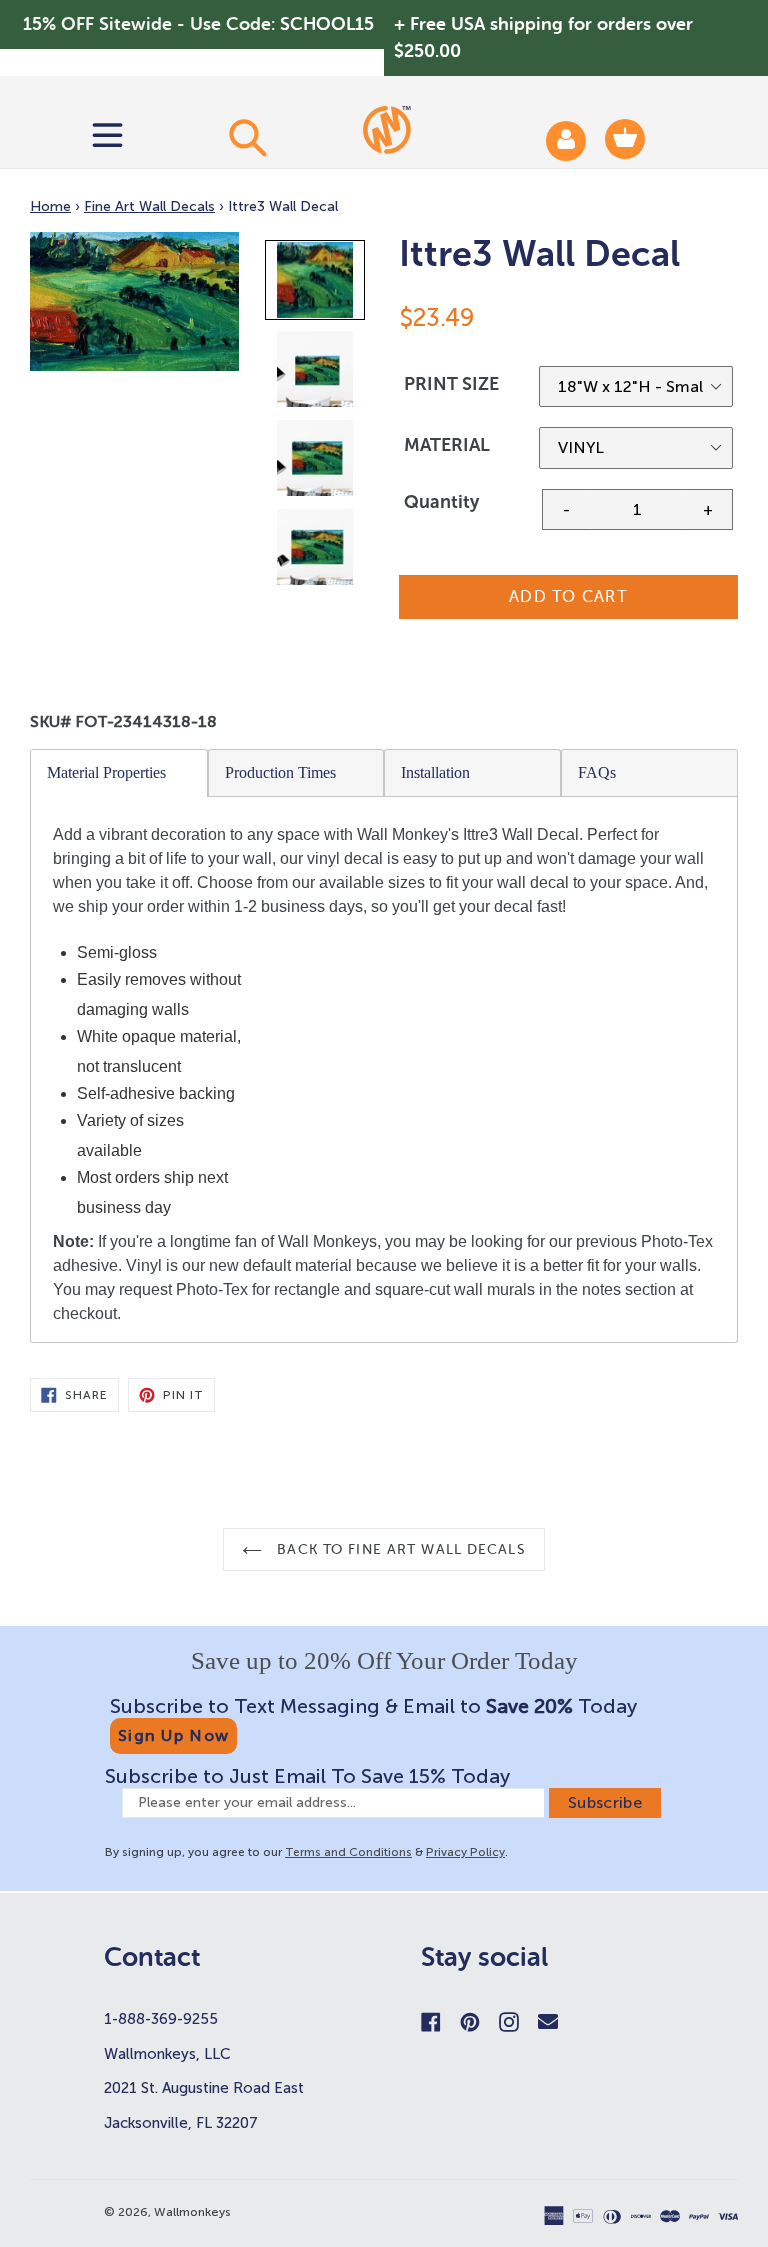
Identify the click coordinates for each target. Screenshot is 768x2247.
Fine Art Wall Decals (149, 206)
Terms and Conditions (348, 1852)
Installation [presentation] (435, 772)
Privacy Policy (465, 1852)
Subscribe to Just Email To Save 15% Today (307, 1776)
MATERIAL (447, 445)
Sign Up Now (173, 1735)
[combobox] (247, 137)
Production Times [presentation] (280, 772)
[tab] (119, 773)
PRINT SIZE (451, 384)
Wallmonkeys (192, 2212)
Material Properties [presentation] (106, 772)
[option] (316, 284)
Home (50, 206)
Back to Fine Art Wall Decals (398, 1549)
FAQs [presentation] (597, 772)
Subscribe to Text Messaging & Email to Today (373, 1706)
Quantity (441, 502)
